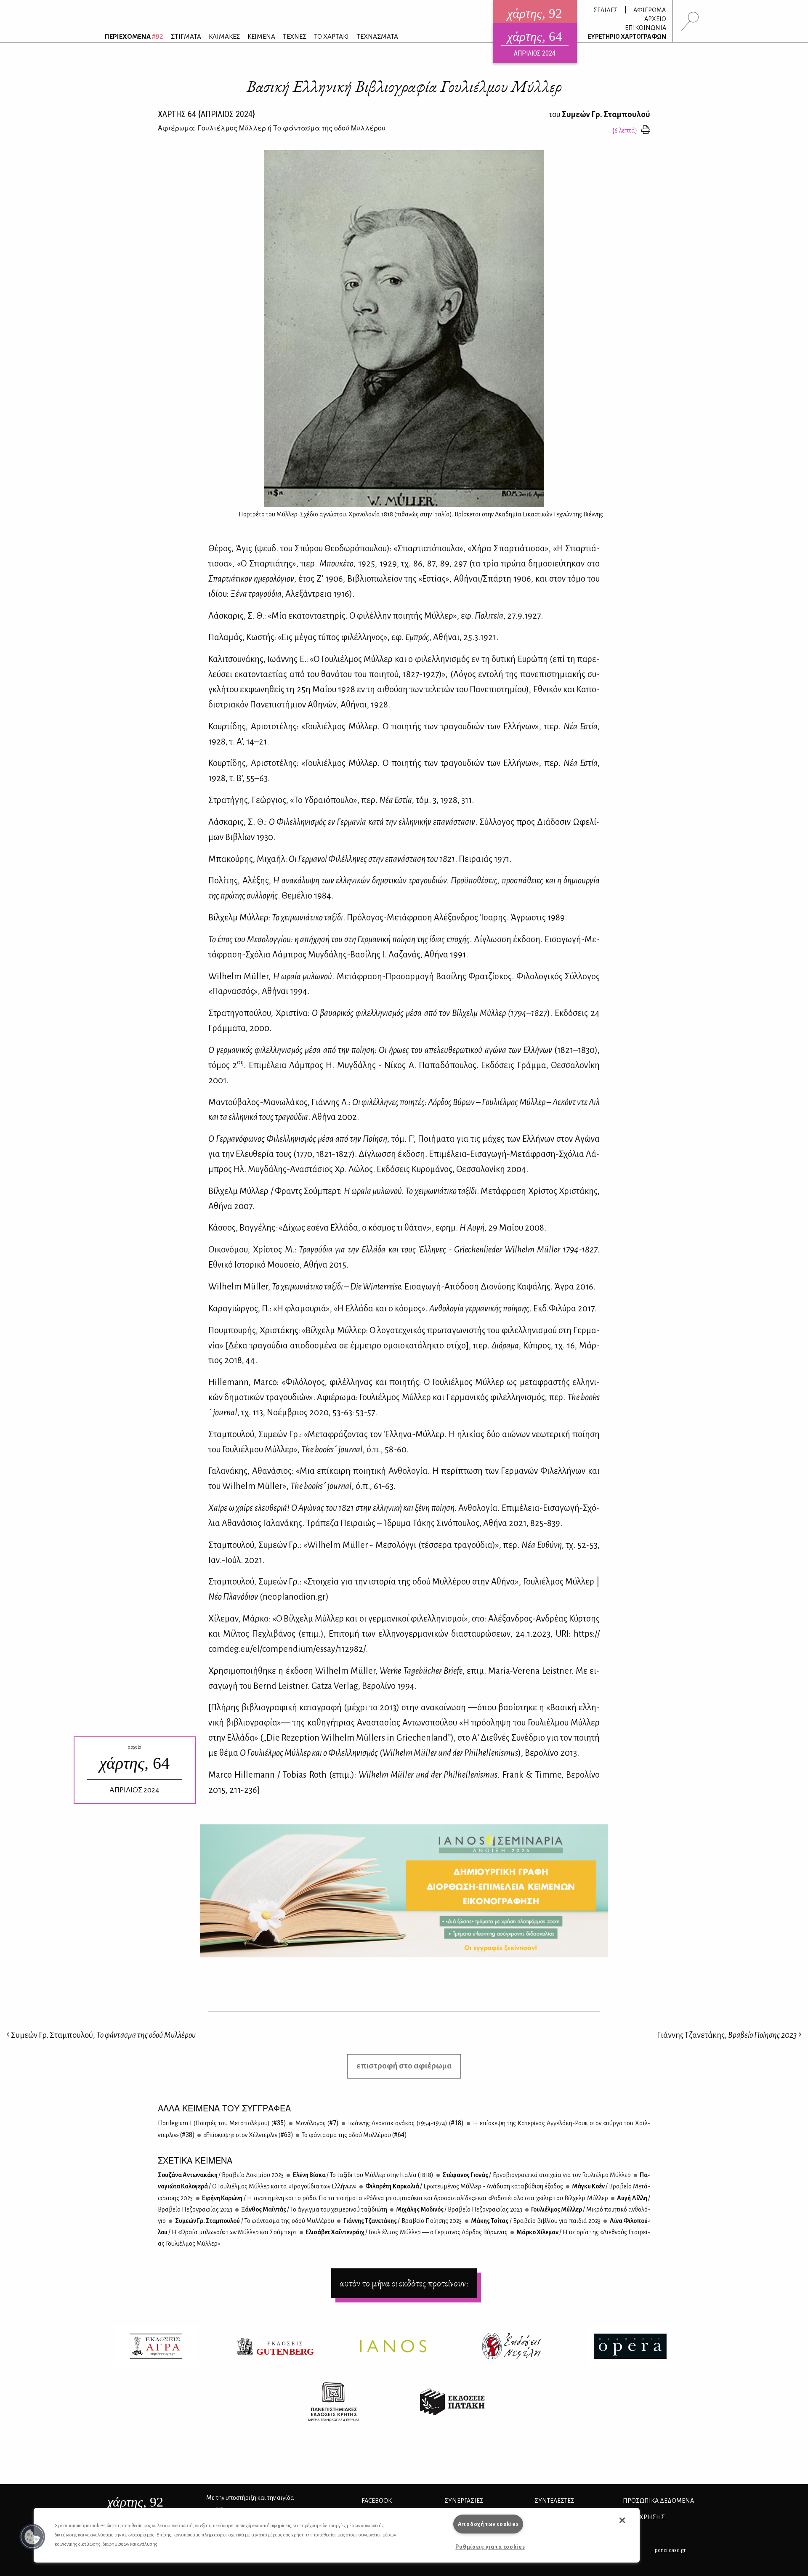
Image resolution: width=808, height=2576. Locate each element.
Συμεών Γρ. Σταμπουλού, (103, 2035)
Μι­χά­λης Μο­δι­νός (459, 2209)
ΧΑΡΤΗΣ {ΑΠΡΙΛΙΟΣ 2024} (206, 114)
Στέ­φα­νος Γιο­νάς (536, 2175)
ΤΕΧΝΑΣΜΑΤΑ (377, 36)
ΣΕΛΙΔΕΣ (606, 10)
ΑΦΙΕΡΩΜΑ (650, 10)
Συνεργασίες (464, 2501)
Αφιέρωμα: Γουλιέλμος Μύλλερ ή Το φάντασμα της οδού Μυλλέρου (272, 128)
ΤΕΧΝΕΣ (295, 36)
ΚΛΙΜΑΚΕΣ (224, 36)
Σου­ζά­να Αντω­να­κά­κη (221, 2175)
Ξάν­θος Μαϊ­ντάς (314, 2209)
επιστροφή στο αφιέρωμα (404, 2066)
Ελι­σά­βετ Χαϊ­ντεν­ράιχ (406, 2232)
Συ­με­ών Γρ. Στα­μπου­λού (254, 2221)
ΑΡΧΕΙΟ (655, 19)
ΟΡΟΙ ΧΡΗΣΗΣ (644, 2517)
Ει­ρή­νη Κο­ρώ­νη (405, 2198)
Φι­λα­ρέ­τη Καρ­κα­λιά (464, 2186)
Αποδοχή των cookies (488, 2524)
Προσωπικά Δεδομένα (658, 2501)
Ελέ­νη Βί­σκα (363, 2175)
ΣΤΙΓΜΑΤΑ (186, 36)
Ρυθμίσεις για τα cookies (490, 2547)
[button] (32, 2537)
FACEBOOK (377, 2501)
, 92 (135, 2502)
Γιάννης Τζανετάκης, (727, 2035)
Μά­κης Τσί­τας (536, 2221)
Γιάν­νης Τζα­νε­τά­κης (402, 2221)
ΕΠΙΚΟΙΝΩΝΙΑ (646, 28)
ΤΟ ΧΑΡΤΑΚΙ (331, 36)
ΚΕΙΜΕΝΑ (261, 36)
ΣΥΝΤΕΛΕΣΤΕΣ (554, 2501)
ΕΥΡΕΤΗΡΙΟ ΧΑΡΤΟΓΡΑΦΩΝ (627, 37)
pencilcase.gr (670, 2550)
